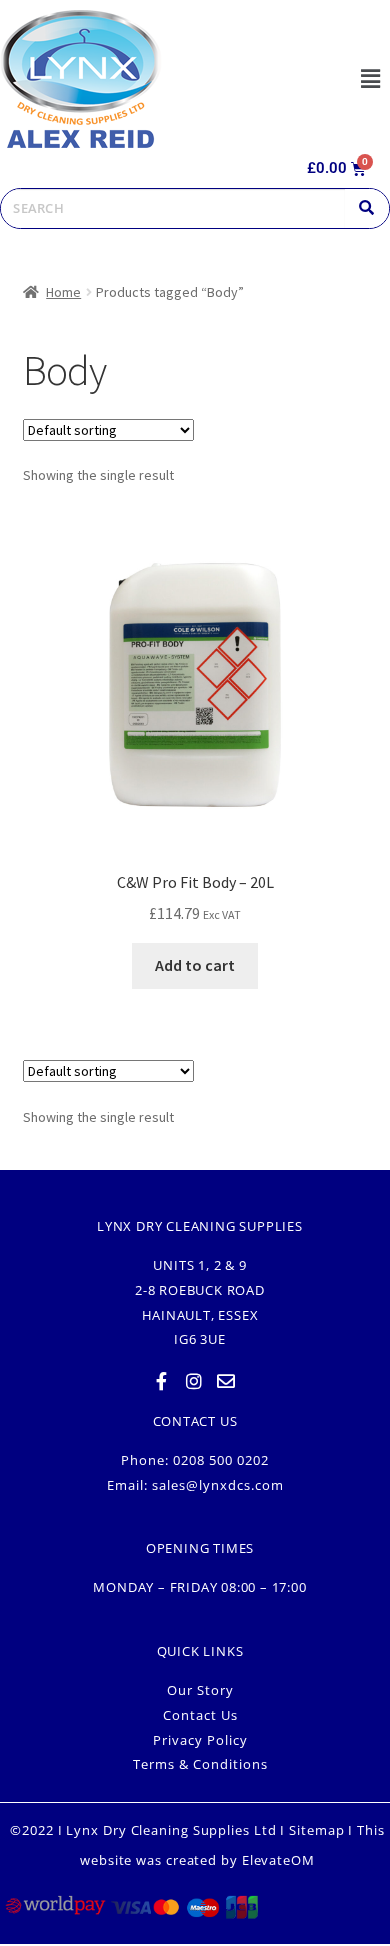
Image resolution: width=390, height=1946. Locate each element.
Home (63, 292)
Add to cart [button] (195, 965)
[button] (370, 78)
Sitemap (316, 1830)
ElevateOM (278, 1860)
